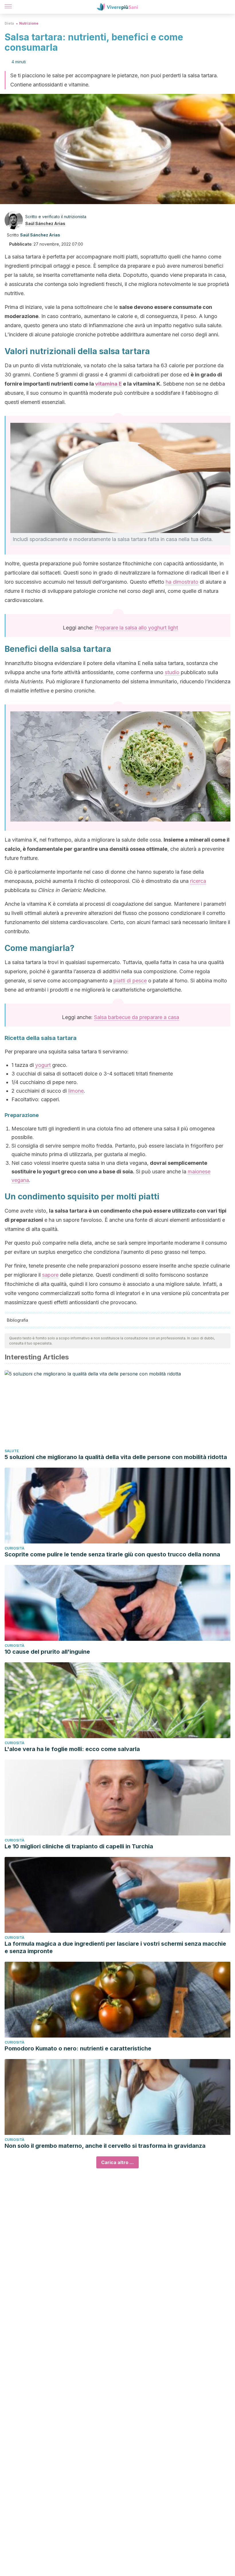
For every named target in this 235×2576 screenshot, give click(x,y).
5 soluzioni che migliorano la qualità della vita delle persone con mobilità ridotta (116, 1457)
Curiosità (14, 1548)
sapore (50, 1275)
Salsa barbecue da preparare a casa (137, 1017)
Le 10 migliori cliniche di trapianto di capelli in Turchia (79, 1846)
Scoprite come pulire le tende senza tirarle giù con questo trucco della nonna (112, 1554)
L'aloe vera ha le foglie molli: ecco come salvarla (72, 1749)
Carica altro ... (117, 2162)
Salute (12, 1451)
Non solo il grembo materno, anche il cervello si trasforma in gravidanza (105, 2146)
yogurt (43, 1065)
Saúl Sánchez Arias (45, 223)
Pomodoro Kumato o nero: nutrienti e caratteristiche (78, 2048)
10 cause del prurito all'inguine (47, 1652)
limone (76, 1091)
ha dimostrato (182, 582)
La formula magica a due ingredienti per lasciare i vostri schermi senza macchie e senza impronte (115, 1947)
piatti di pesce (130, 981)
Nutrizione (29, 23)
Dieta (9, 23)
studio (173, 672)
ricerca (198, 881)
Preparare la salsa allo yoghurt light (136, 628)
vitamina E (108, 384)
